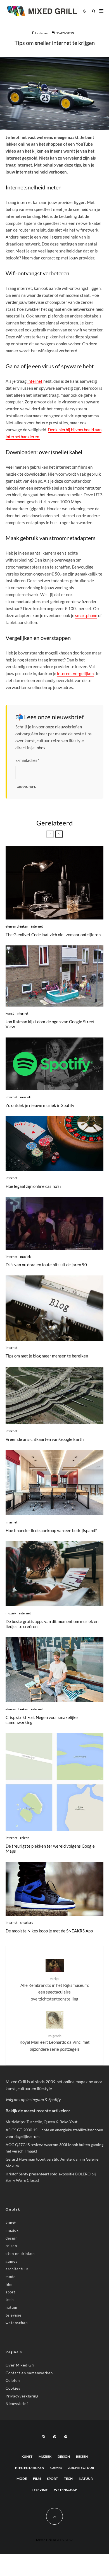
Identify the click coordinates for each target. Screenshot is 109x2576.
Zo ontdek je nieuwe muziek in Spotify (40, 1105)
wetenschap (17, 2323)
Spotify (54, 2100)
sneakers (27, 1923)
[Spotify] (66, 2437)
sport (10, 2292)
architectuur (17, 2269)
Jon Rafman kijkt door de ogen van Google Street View (50, 1024)
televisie (14, 2315)
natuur (12, 2307)
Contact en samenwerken (29, 2373)
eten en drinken (17, 926)
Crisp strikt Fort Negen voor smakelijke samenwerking (42, 1720)
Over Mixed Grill (21, 2365)
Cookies (13, 2388)
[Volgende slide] (59, 834)
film (9, 2284)
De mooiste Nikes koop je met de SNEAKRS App (49, 1931)
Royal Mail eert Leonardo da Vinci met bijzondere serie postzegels (55, 2043)
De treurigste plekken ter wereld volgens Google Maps (50, 1848)
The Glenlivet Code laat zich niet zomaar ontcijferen (53, 935)
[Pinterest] (54, 2437)
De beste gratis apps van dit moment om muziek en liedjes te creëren (52, 1624)
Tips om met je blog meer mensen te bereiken (47, 1356)
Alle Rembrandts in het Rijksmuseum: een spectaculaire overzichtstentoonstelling (55, 1989)
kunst (10, 1013)
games (12, 2261)
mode (11, 2277)
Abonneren (27, 787)
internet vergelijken (75, 673)
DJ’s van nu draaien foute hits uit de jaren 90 (46, 1265)
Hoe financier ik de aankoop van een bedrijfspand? (51, 1530)
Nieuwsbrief (17, 2404)
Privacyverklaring (22, 2396)
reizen (25, 1838)
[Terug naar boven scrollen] (54, 2516)
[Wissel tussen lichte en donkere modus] (84, 11)
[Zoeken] (94, 11)
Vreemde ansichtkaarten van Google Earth (45, 1439)
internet (43, 33)
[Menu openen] (101, 11)
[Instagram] (43, 2437)
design (12, 2238)
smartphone (86, 615)
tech (10, 2300)
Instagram (35, 2100)
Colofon (13, 2380)
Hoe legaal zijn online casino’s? (33, 1186)
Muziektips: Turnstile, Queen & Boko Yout (42, 2122)
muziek (25, 1097)
